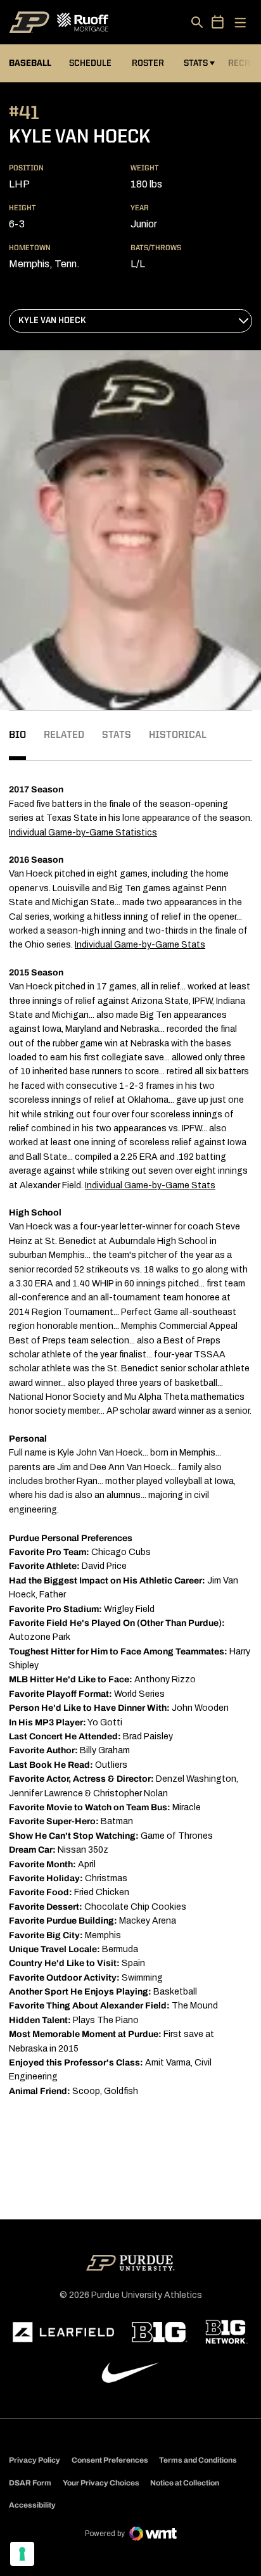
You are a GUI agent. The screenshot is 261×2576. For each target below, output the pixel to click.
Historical (178, 735)
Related (64, 735)
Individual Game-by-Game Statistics (83, 833)
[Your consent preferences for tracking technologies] (22, 2554)
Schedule (90, 63)
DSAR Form (30, 2483)
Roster (148, 63)
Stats (196, 63)
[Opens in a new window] (63, 2332)
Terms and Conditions (198, 2460)
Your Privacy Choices (101, 2483)
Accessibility (32, 2505)
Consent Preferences (110, 2460)
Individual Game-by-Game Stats (140, 945)
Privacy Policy (35, 2460)
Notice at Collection (185, 2483)
